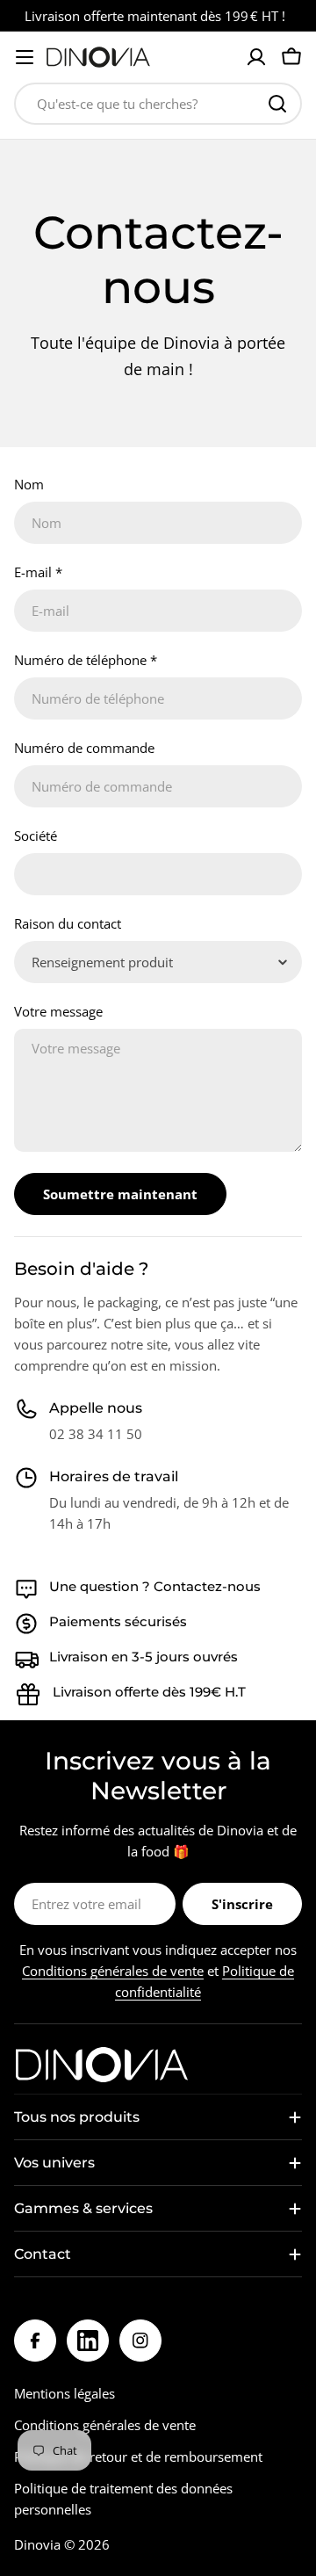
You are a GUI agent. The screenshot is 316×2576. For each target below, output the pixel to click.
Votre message (58, 1011)
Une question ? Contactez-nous (155, 1586)
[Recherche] (277, 104)
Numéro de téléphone (86, 660)
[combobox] (158, 104)
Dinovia (37, 2544)
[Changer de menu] (25, 57)
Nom (29, 484)
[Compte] (256, 57)
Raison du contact (68, 923)
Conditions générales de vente (113, 1971)
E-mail (38, 572)
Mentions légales (65, 2393)
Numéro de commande (84, 748)
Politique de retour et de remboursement (138, 2457)
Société (36, 836)
